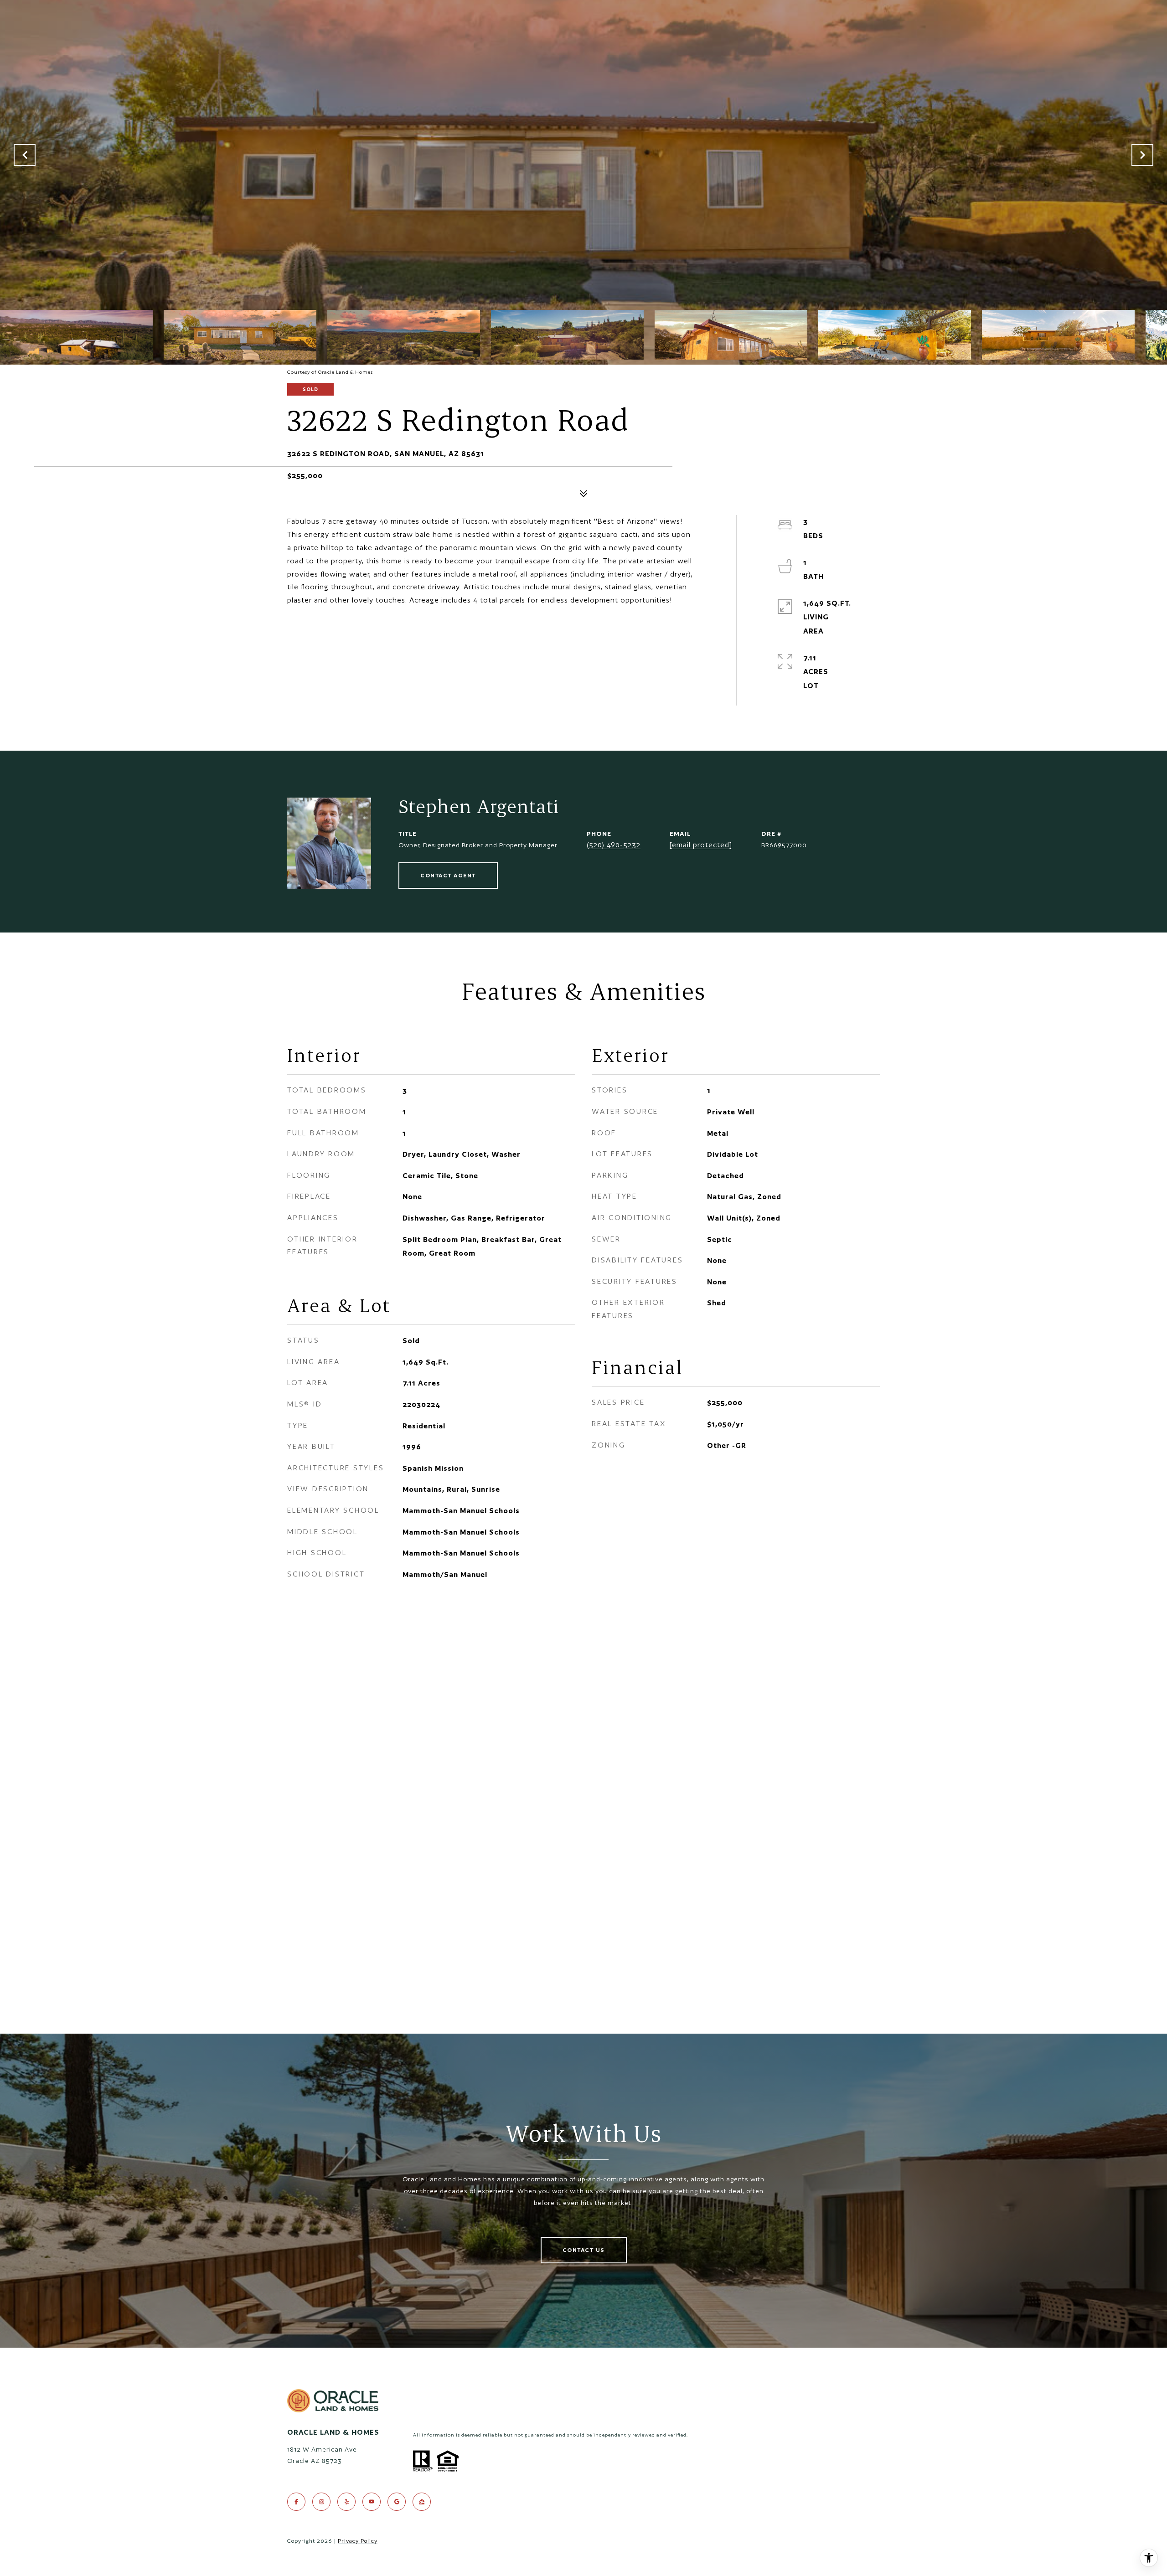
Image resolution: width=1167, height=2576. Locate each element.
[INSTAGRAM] (321, 2502)
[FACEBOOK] (296, 2502)
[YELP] (346, 2502)
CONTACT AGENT (448, 875)
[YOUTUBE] (372, 2502)
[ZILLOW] (422, 2502)
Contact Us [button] (584, 2250)
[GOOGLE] (397, 2502)
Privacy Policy (358, 2541)
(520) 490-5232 (614, 845)
